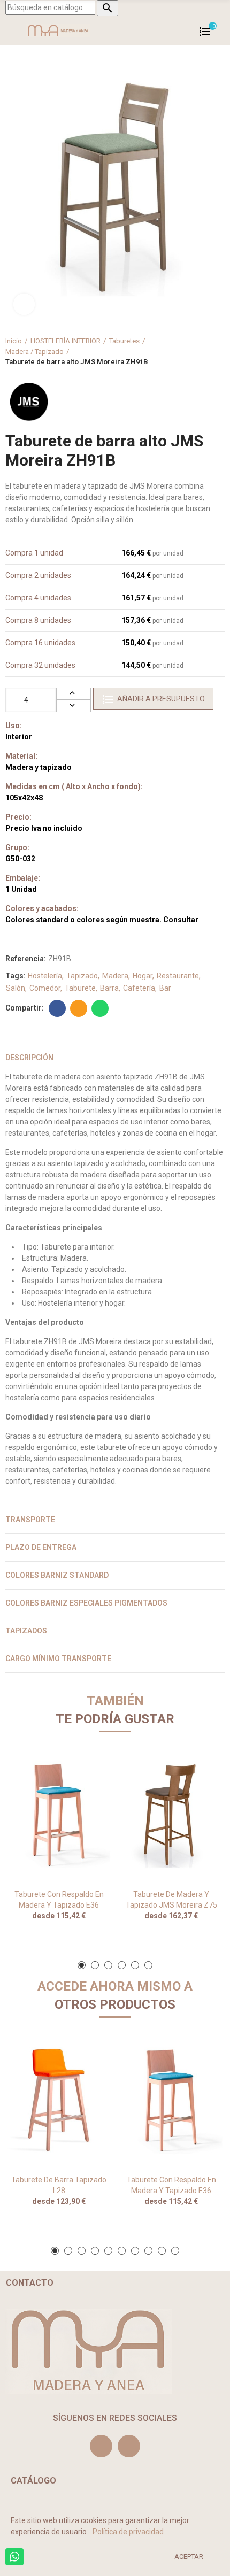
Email (79, 1008)
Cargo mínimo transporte (58, 1659)
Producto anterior (190, 351)
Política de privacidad (128, 2532)
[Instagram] (101, 2446)
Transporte (30, 1520)
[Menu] (10, 30)
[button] (82, 1965)
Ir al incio (203, 351)
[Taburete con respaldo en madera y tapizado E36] (59, 1815)
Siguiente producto (217, 351)
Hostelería (45, 976)
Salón (16, 988)
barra (109, 988)
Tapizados (26, 1631)
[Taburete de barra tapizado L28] (59, 2100)
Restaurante (178, 976)
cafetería (139, 988)
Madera (115, 976)
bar (165, 988)
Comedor (45, 988)
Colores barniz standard (57, 1575)
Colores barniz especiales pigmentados (86, 1603)
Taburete (80, 988)
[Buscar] (219, 30)
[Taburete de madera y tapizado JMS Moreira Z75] (171, 1815)
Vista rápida (86, 1767)
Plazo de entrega (41, 1547)
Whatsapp (100, 1008)
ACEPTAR (189, 2556)
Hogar (143, 976)
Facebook (57, 1008)
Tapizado (82, 976)
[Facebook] (129, 2446)
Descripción (29, 1058)
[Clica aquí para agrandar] (24, 304)
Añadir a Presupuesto (161, 699)
